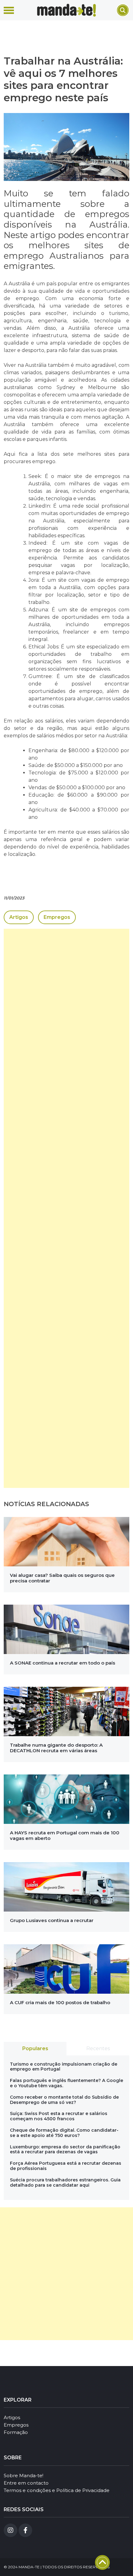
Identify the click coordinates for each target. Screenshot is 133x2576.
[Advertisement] (66, 1208)
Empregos (57, 917)
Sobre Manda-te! (24, 2475)
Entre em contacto (26, 2483)
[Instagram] (11, 2530)
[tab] (35, 2049)
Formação (16, 2432)
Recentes (98, 2048)
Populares (35, 2048)
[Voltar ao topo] (102, 2562)
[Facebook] (25, 2530)
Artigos (19, 917)
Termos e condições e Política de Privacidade (57, 2490)
